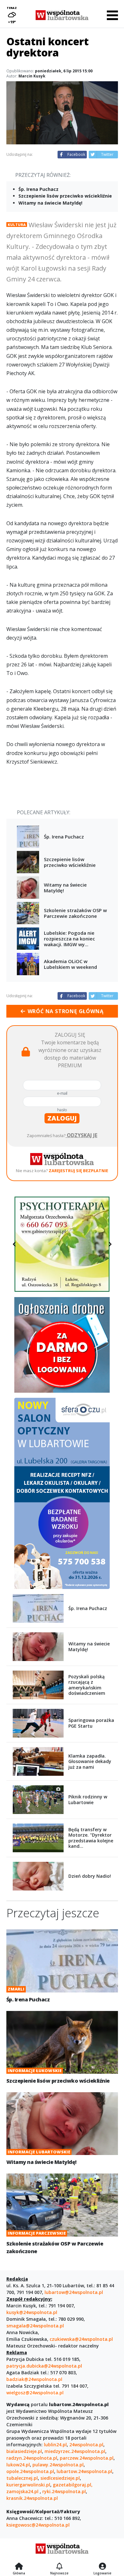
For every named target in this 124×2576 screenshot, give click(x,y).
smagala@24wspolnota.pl (35, 2326)
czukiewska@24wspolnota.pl (81, 2339)
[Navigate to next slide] (110, 1244)
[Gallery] (62, 1244)
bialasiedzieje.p (24, 2451)
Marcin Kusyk (32, 76)
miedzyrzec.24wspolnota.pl (75, 2451)
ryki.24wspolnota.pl (64, 2491)
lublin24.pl (55, 2445)
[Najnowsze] (59, 2567)
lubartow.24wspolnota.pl (84, 2471)
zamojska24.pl (23, 2491)
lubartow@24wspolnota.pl (74, 2292)
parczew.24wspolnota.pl (87, 2458)
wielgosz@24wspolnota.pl (35, 2393)
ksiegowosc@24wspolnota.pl (38, 2525)
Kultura (17, 225)
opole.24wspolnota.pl (30, 2471)
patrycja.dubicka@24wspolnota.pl (44, 2366)
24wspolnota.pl (86, 2445)
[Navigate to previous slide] (14, 1244)
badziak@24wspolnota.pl (34, 2379)
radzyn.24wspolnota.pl (32, 2458)
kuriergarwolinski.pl (28, 2485)
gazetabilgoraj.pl (72, 2485)
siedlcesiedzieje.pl (60, 2478)
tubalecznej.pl (22, 2478)
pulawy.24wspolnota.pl (58, 2465)
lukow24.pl (18, 2465)
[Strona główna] (19, 2567)
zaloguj (62, 1118)
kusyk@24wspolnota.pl (32, 2312)
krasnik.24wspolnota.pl (32, 2498)
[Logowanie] (102, 2567)
